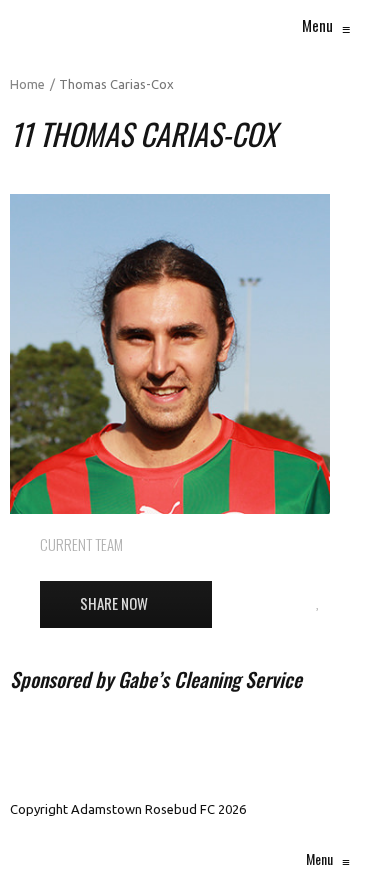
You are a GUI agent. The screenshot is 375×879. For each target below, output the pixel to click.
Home (27, 84)
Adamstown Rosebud (269, 544)
